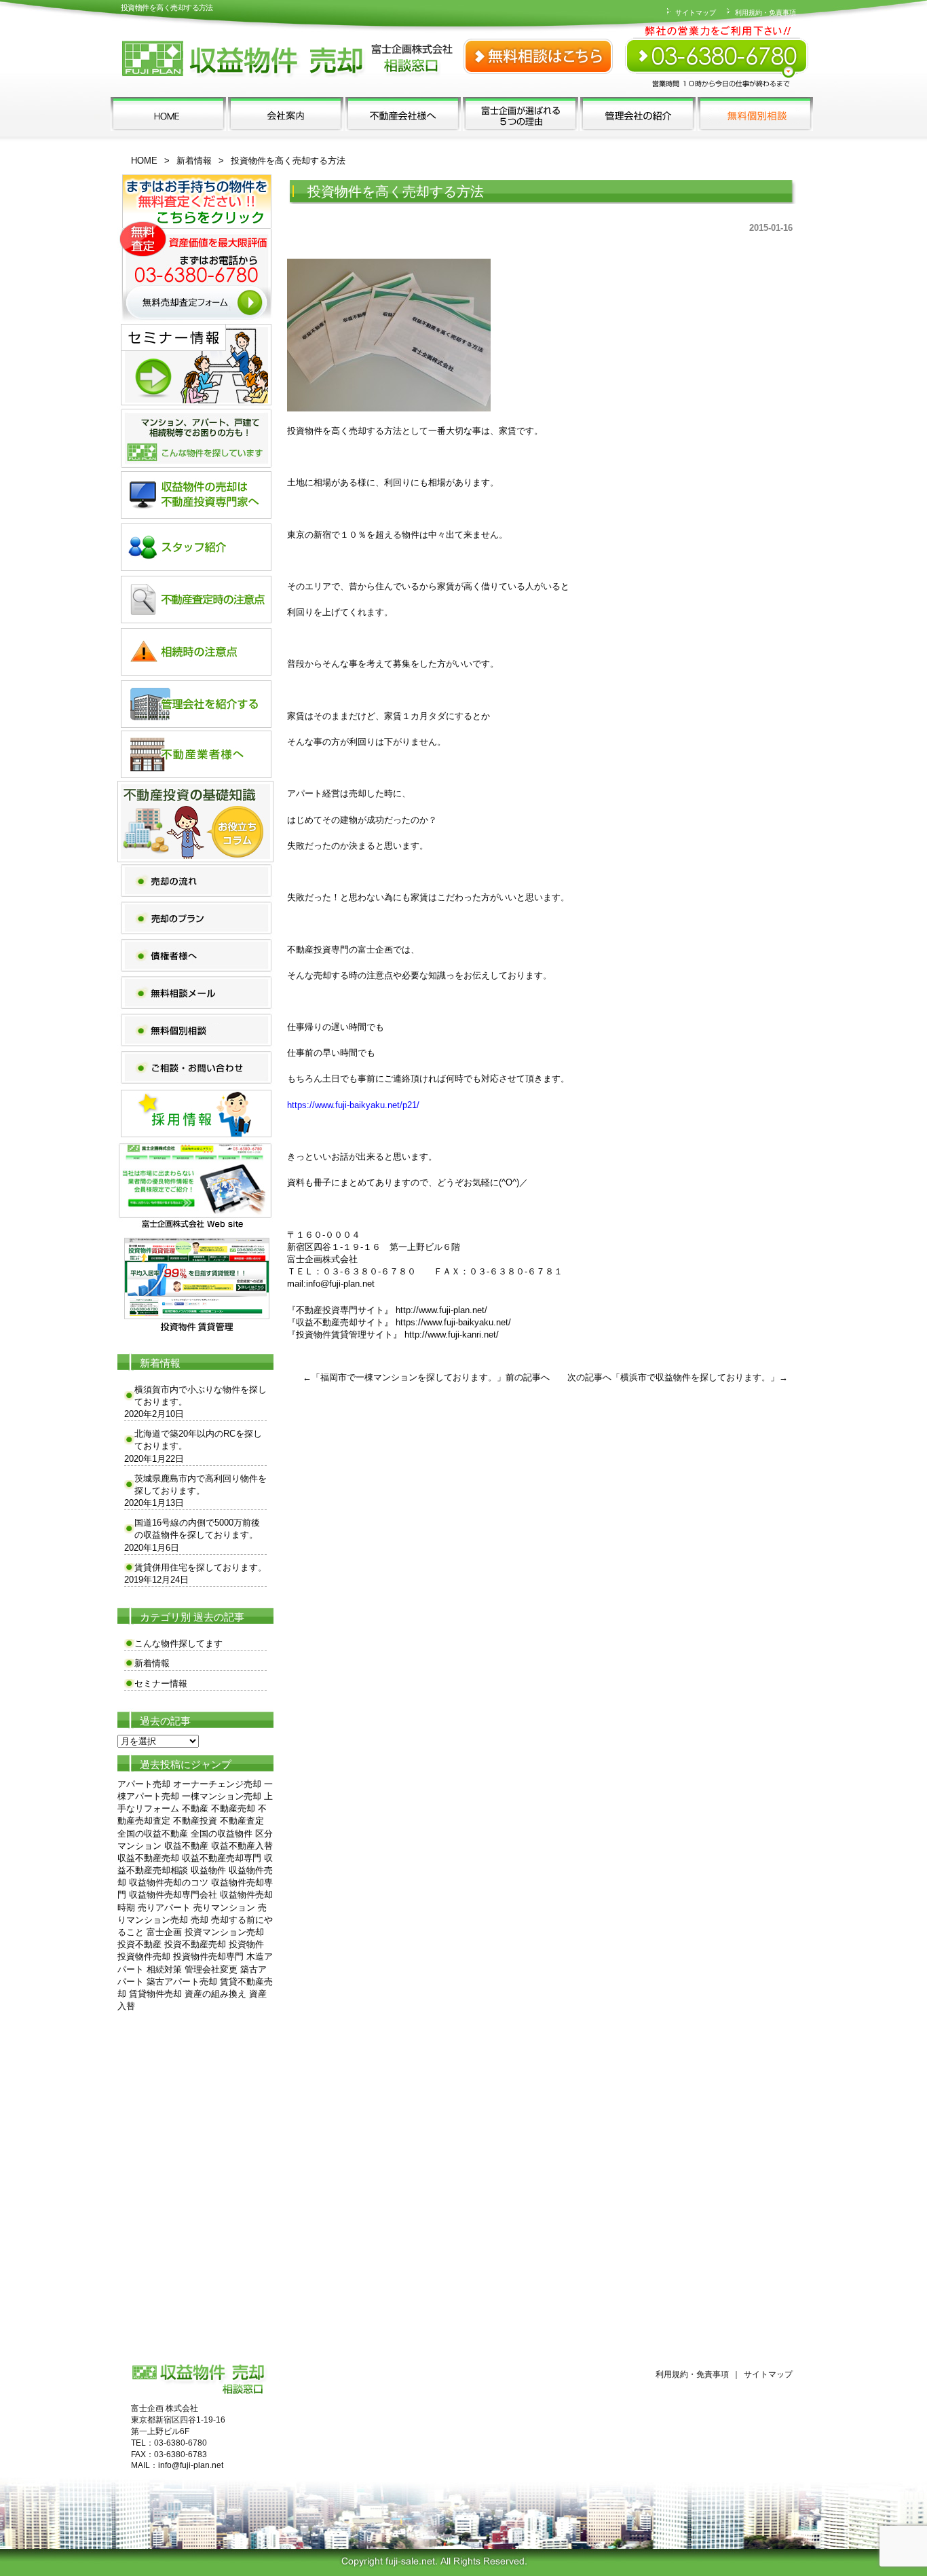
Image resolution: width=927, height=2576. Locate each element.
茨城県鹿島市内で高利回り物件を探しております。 (201, 1485)
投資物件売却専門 (208, 1956)
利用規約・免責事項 (764, 13)
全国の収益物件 (222, 1834)
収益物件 (208, 1870)
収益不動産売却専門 (222, 1858)
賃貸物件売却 (155, 1994)
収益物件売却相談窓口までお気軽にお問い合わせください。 (718, 48)
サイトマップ (695, 13)
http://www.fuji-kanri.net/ (452, 1335)
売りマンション (224, 1908)
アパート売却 (144, 1784)
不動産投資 (195, 1821)
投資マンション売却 (224, 1932)
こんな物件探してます (178, 1643)
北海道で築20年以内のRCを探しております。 (198, 1440)
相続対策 (164, 1969)
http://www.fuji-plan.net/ (441, 1310)
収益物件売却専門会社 (173, 1895)
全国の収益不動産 (153, 1834)
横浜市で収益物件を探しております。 (695, 1377)
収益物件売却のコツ (169, 1882)
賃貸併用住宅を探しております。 (201, 1567)
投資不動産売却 (195, 1944)
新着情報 (194, 161)
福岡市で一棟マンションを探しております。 (409, 1377)
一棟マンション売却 (222, 1796)
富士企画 (164, 1932)
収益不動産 (186, 1846)
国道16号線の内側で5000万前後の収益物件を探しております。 (197, 1529)
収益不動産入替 (242, 1846)
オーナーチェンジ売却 (217, 1784)
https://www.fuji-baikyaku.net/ (453, 1322)
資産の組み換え (215, 1994)
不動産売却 (233, 1808)
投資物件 (246, 1944)
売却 (200, 1920)
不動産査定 (242, 1821)
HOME (144, 161)
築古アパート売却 (182, 1982)
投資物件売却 (144, 1956)
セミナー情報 (161, 1683)
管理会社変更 (211, 1969)
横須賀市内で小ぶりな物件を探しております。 (201, 1396)
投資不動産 (139, 1944)
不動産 (195, 1808)
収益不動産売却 (148, 1858)
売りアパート (164, 1908)
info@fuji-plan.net (340, 1284)
